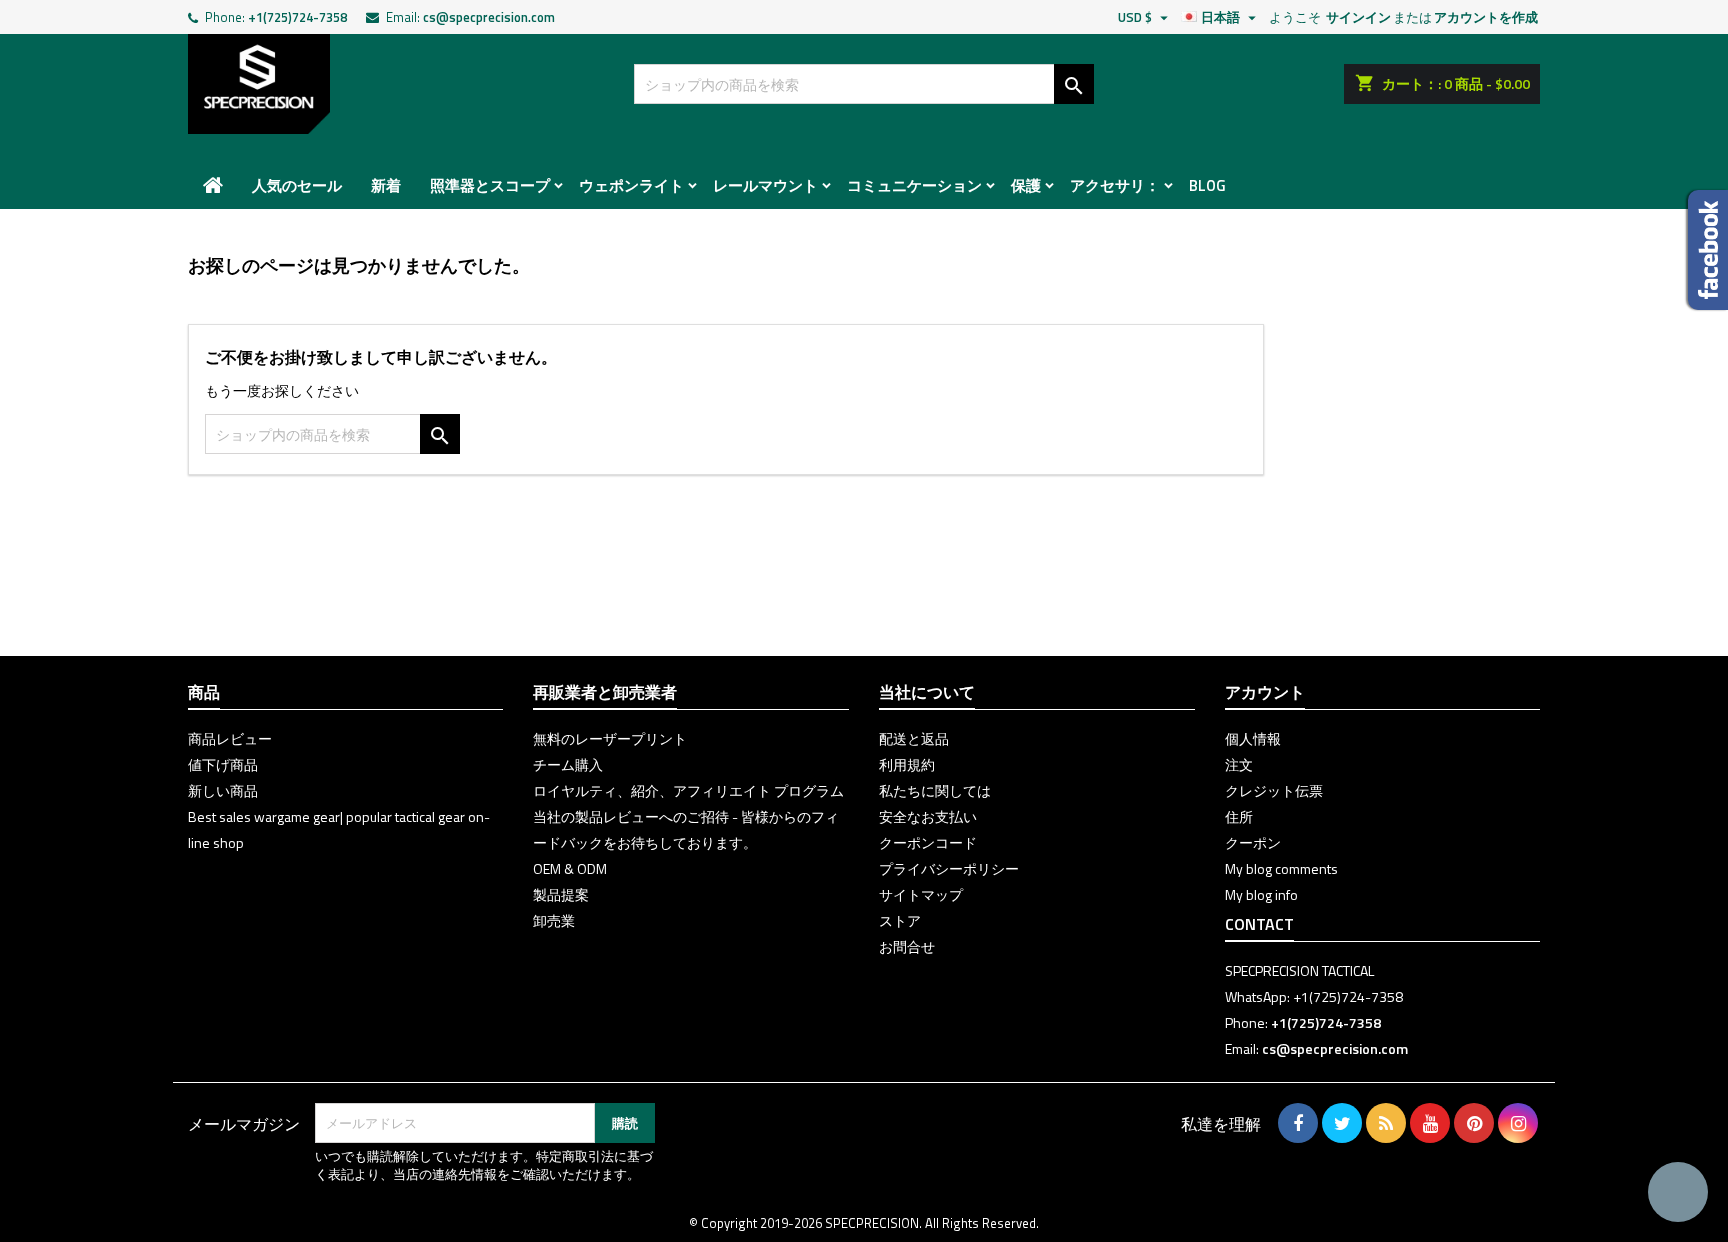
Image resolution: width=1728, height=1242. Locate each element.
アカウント (1265, 692)
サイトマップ (921, 894)
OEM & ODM (570, 868)
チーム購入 (568, 764)
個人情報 (1253, 738)
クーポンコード (928, 842)
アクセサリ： (1115, 185)
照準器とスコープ (490, 185)
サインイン (1358, 17)
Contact (1259, 924)
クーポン (1253, 842)
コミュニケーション (914, 185)
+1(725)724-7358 (297, 17)
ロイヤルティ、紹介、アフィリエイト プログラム (688, 790)
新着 (386, 185)
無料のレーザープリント (610, 738)
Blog (1207, 185)
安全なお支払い (928, 816)
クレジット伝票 (1274, 790)
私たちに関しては (935, 790)
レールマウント (765, 185)
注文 (1239, 764)
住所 (1239, 816)
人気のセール (297, 185)
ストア (900, 920)
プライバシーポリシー (949, 868)
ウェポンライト (631, 185)
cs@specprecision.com (489, 17)
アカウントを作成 (1486, 17)
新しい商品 (223, 790)
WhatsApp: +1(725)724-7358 (1314, 996)
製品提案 (561, 894)
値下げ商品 (223, 764)
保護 (1026, 185)
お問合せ (907, 946)
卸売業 (554, 920)
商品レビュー (230, 738)
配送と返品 (914, 738)
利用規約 (907, 764)
